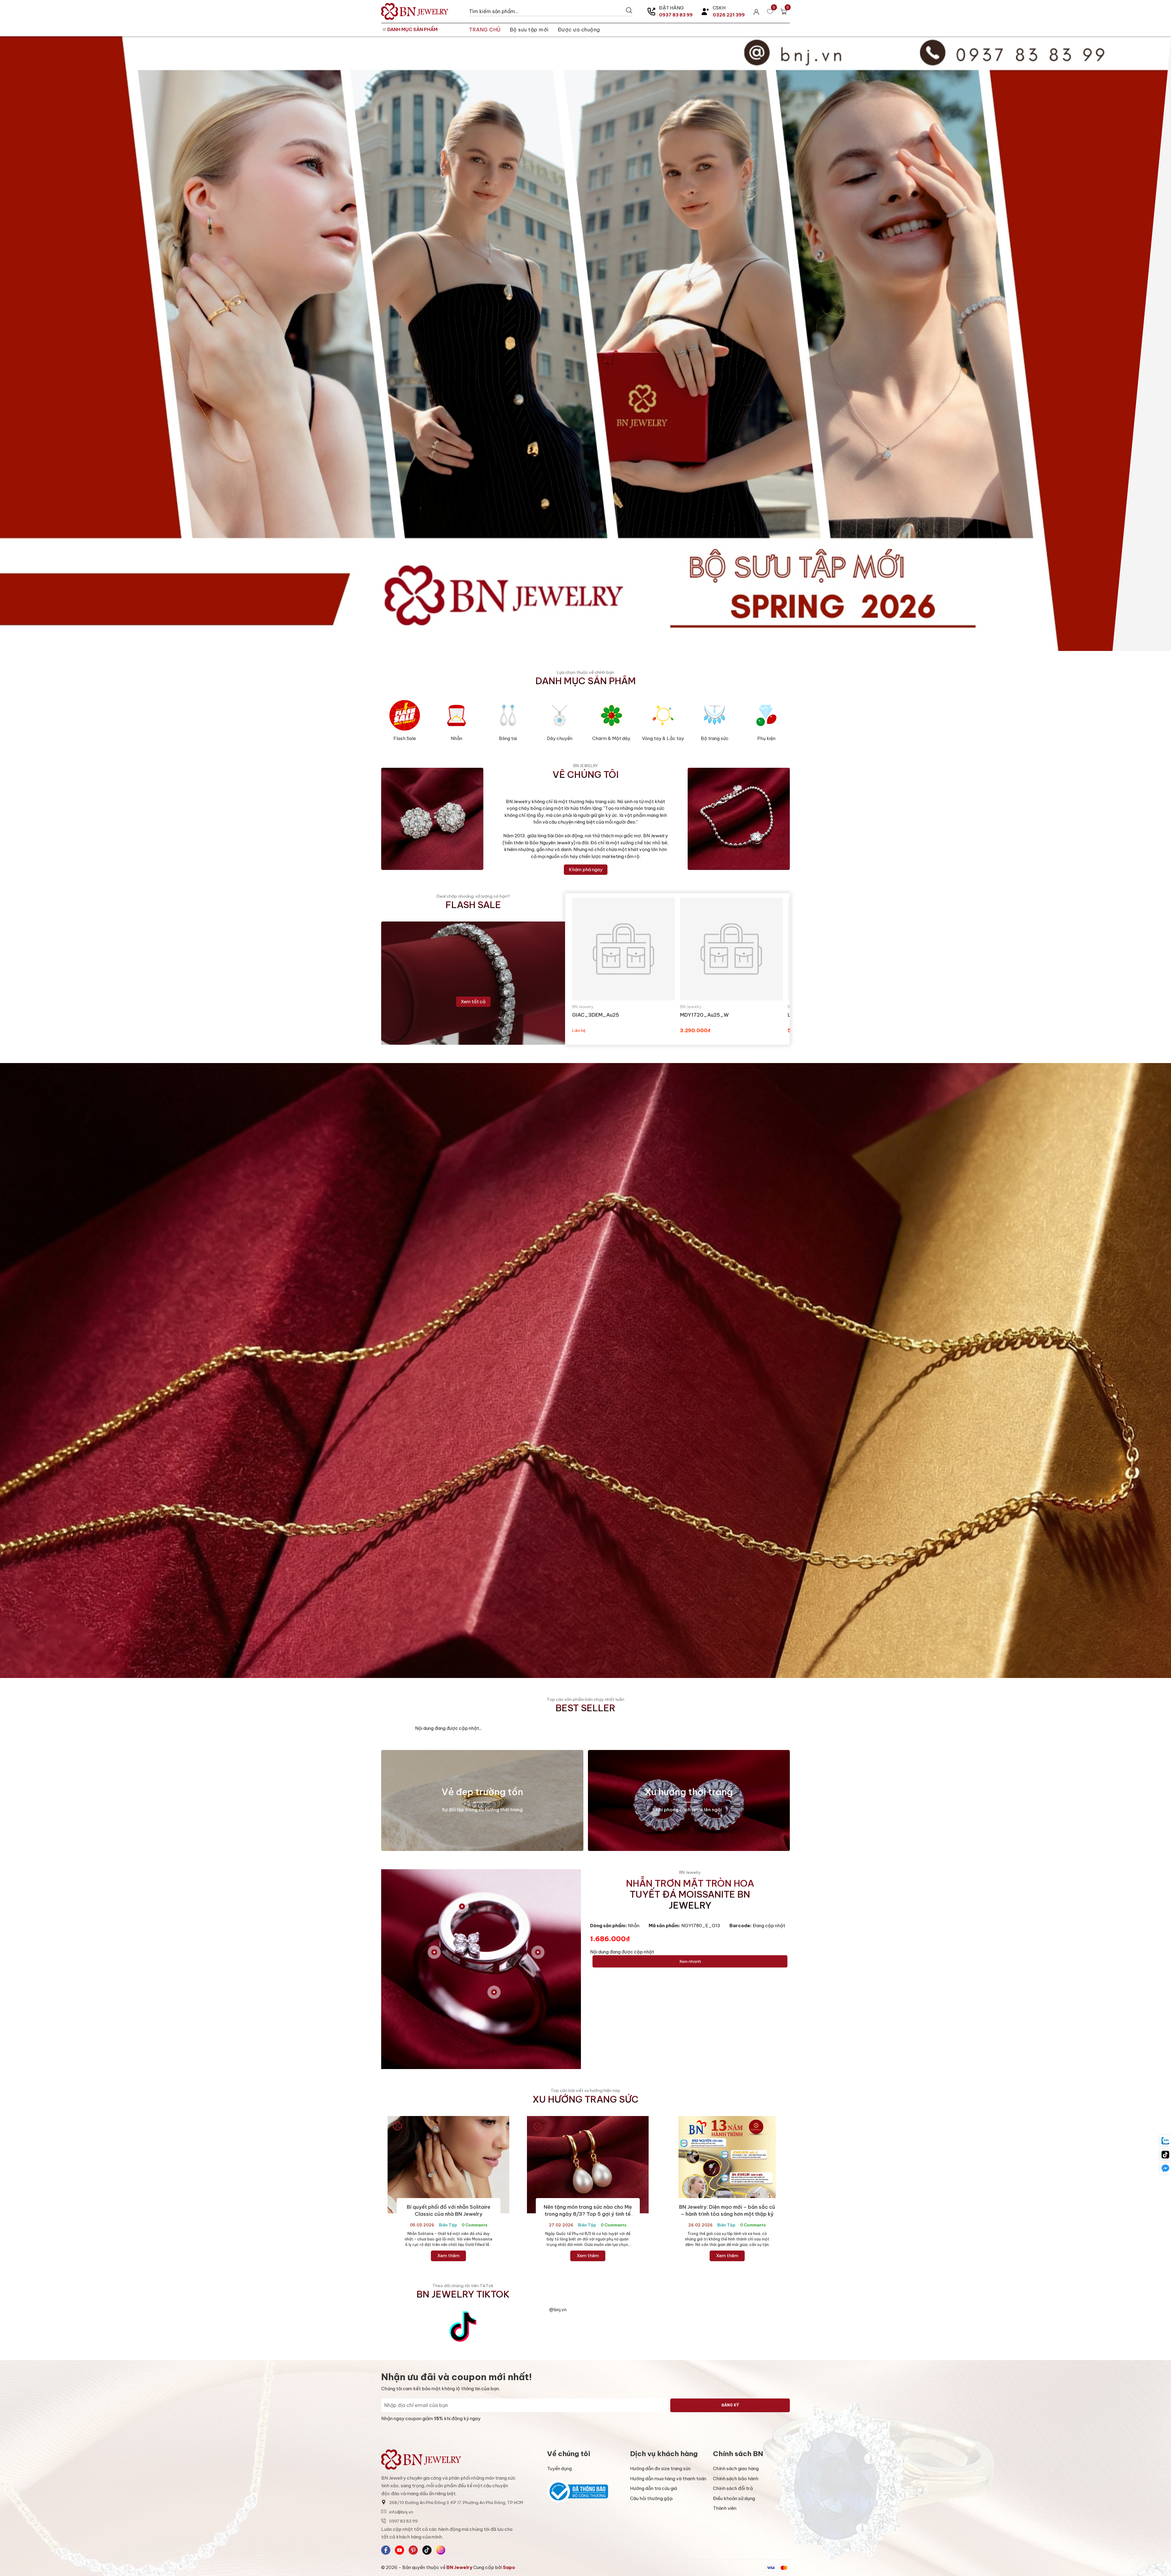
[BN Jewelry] (422, 11)
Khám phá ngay (586, 869)
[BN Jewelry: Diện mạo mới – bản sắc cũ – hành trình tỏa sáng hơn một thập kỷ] (727, 2165)
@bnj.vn (558, 2310)
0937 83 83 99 (676, 15)
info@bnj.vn (401, 2512)
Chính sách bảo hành (736, 2479)
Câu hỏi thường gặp (651, 2498)
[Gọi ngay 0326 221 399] (705, 12)
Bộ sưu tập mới (529, 29)
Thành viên (725, 2508)
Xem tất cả (473, 1002)
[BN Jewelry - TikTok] (427, 2550)
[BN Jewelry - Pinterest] (413, 2550)
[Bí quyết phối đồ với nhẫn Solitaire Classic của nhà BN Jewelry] (449, 2165)
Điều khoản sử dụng (734, 2498)
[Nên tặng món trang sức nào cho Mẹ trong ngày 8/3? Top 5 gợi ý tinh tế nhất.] (588, 2165)
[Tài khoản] (756, 11)
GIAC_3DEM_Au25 (596, 1015)
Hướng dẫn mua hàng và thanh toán (668, 2479)
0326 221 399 (729, 15)
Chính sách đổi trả (733, 2488)
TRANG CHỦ (485, 29)
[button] (481, 1969)
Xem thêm (448, 2256)
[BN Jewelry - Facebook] (386, 2550)
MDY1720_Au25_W (704, 1015)
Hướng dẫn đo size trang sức (661, 2468)
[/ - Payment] (771, 2568)
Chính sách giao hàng (736, 2468)
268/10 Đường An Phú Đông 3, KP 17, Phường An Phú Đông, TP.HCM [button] (456, 2502)
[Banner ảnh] (585, 1370)
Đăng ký (730, 2405)
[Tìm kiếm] (629, 10)
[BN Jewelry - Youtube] (399, 2550)
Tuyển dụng (559, 2468)
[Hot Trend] (585, 344)
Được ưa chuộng (579, 29)
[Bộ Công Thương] (585, 2492)
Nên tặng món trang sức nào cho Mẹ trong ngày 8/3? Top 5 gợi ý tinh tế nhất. (588, 2214)
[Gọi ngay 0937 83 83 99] (651, 12)
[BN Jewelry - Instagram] (441, 2550)
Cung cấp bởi (494, 2567)
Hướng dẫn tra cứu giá (654, 2488)
